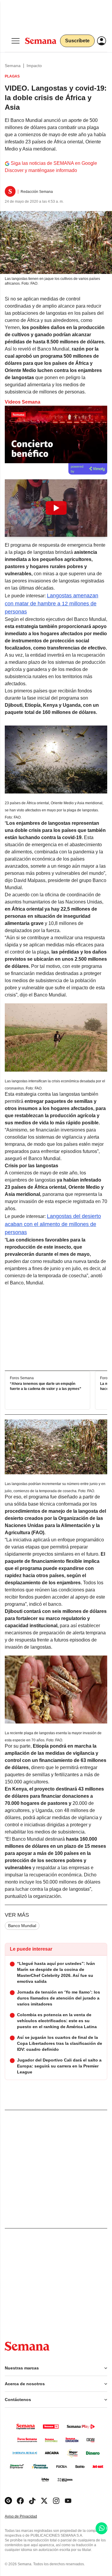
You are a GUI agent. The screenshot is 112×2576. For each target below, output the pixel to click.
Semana (13, 66)
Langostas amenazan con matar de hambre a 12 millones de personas (52, 604)
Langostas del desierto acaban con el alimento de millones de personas (53, 1224)
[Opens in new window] (20, 2501)
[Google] (8, 2501)
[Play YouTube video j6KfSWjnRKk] (56, 508)
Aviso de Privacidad (27, 2517)
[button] (56, 508)
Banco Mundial (22, 1926)
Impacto (34, 66)
